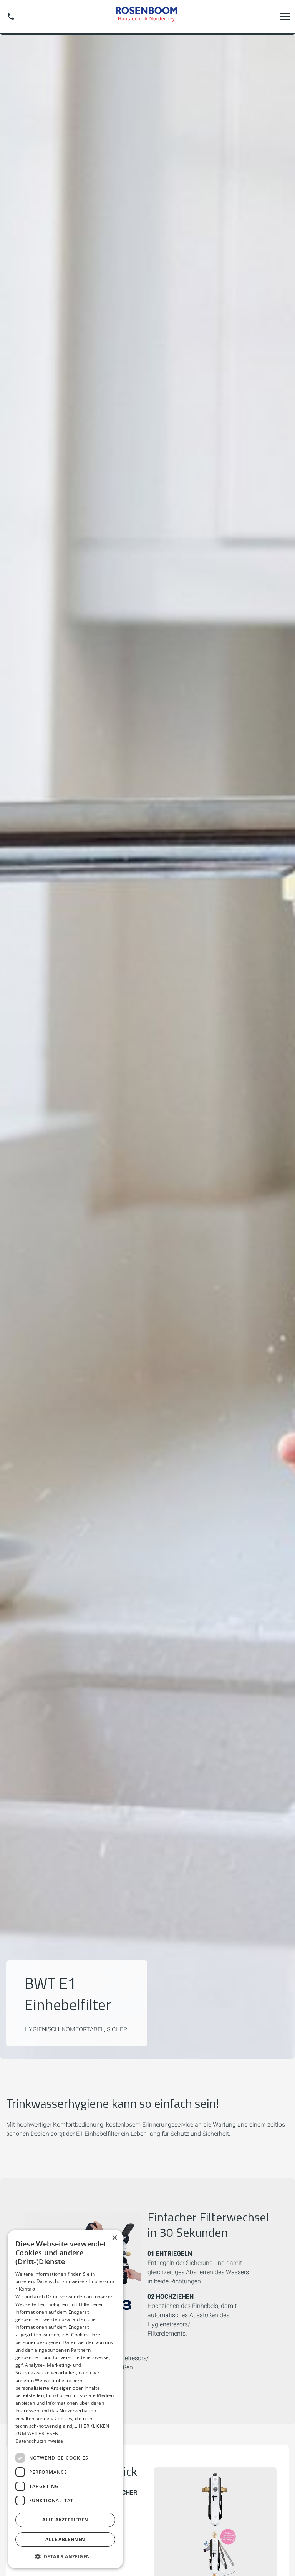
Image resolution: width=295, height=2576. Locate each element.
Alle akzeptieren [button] (65, 2520)
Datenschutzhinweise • (63, 2281)
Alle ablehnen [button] (65, 2539)
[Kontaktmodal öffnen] (11, 17)
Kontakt (27, 2289)
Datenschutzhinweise (39, 2441)
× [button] (114, 2238)
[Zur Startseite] (147, 16)
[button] (285, 17)
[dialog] (65, 2399)
